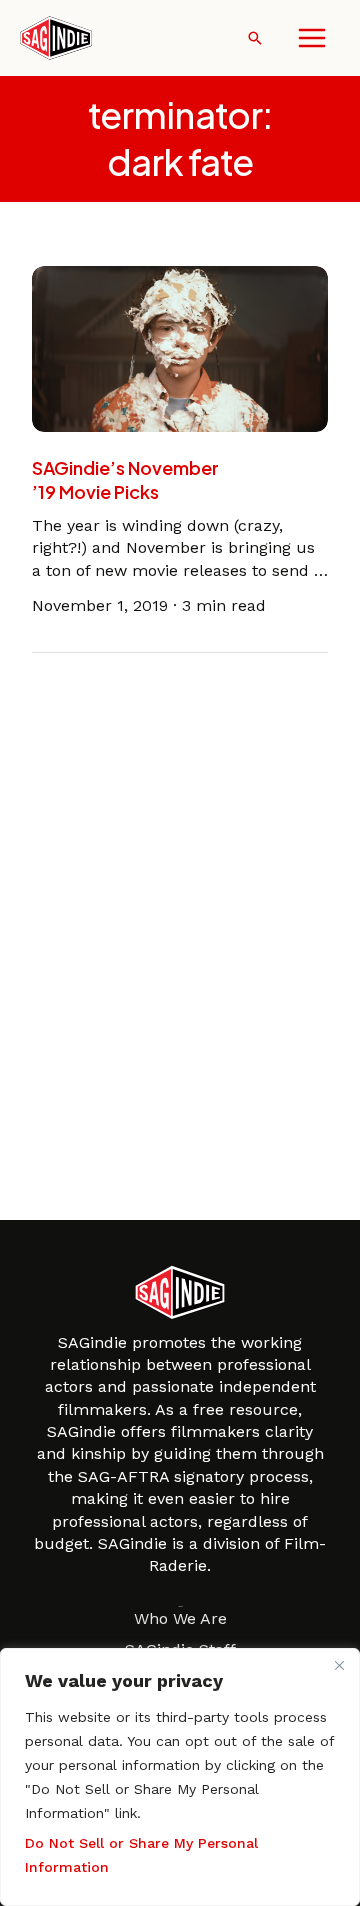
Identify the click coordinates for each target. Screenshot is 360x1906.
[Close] (339, 1665)
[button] (255, 38)
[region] (180, 1777)
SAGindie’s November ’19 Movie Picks (125, 479)
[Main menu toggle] (312, 38)
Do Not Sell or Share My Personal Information (141, 1855)
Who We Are (180, 1618)
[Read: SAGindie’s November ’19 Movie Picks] (180, 347)
